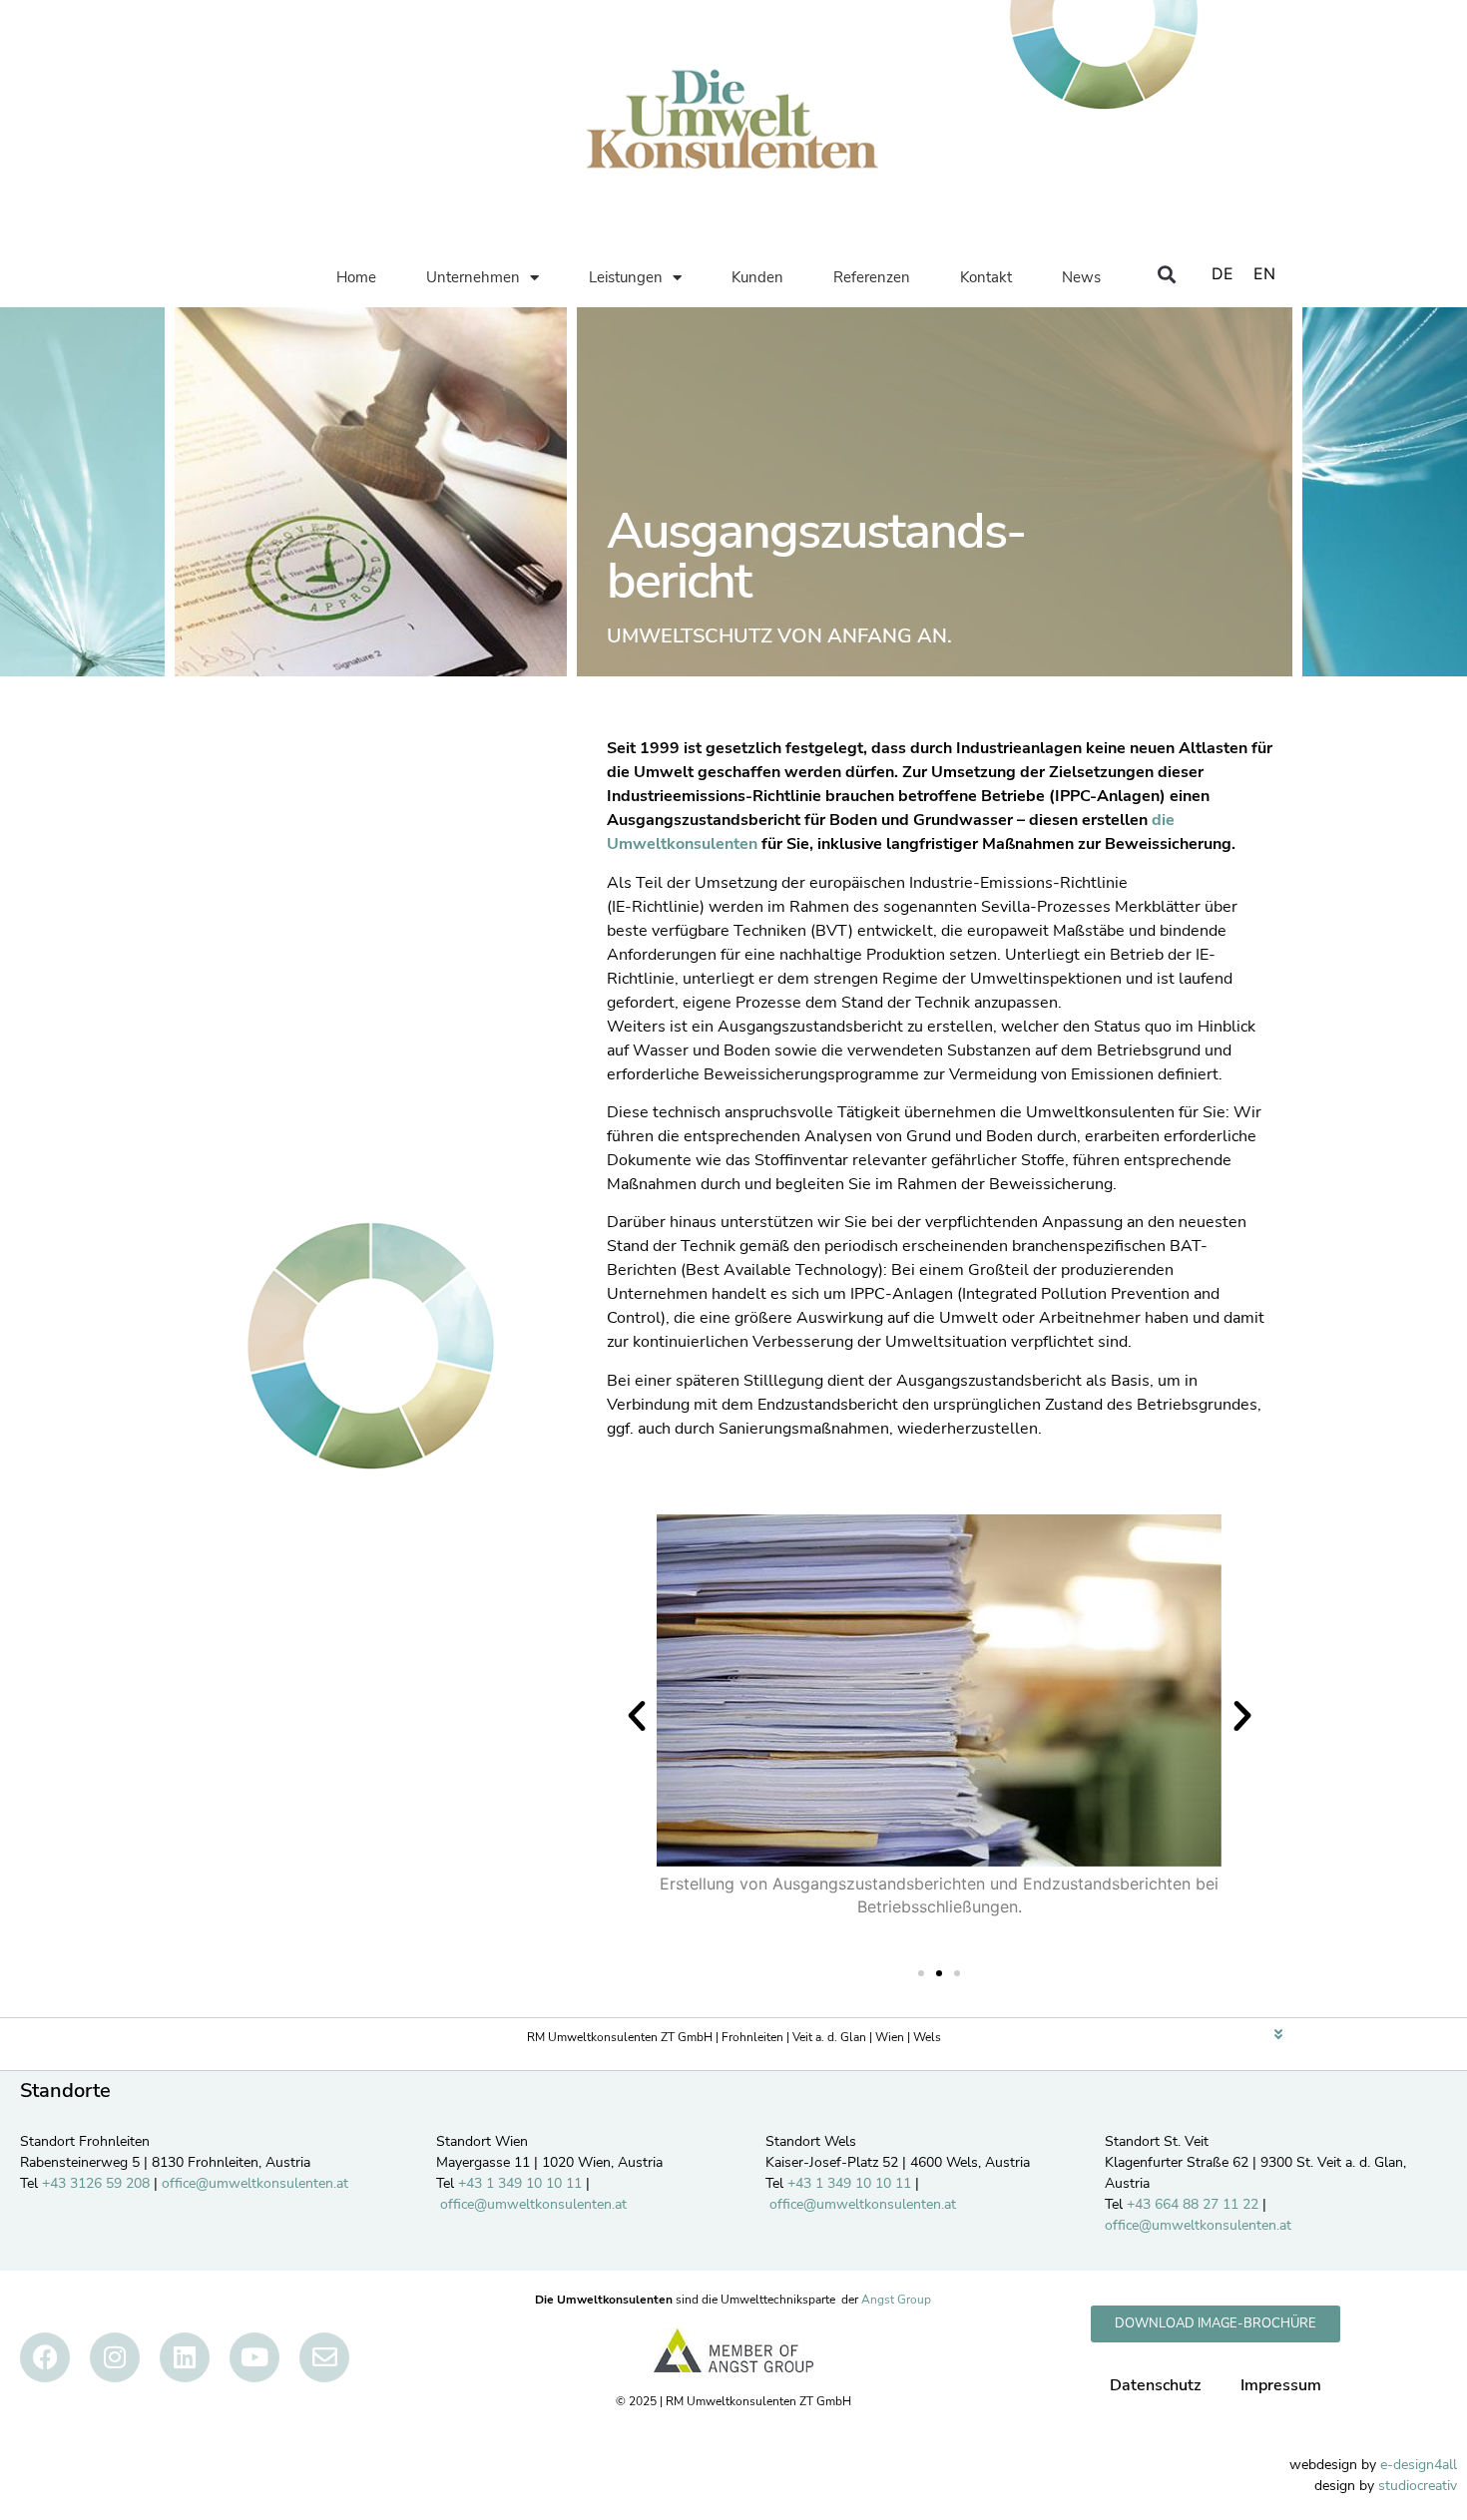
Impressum (1281, 2385)
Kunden (757, 277)
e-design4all (1419, 2465)
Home (356, 277)
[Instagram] (115, 2357)
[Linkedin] (185, 2357)
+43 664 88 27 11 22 (1193, 2204)
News (1081, 277)
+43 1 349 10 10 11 (520, 2183)
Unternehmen (473, 277)
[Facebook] (45, 2357)
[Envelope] (324, 2357)
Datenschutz (1155, 2385)
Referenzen (872, 277)
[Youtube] (254, 2357)
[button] (1166, 274)
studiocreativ (1418, 2486)
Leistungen (626, 277)
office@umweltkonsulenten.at (255, 2183)
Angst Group (896, 2300)
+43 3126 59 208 (96, 2183)
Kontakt (986, 277)
